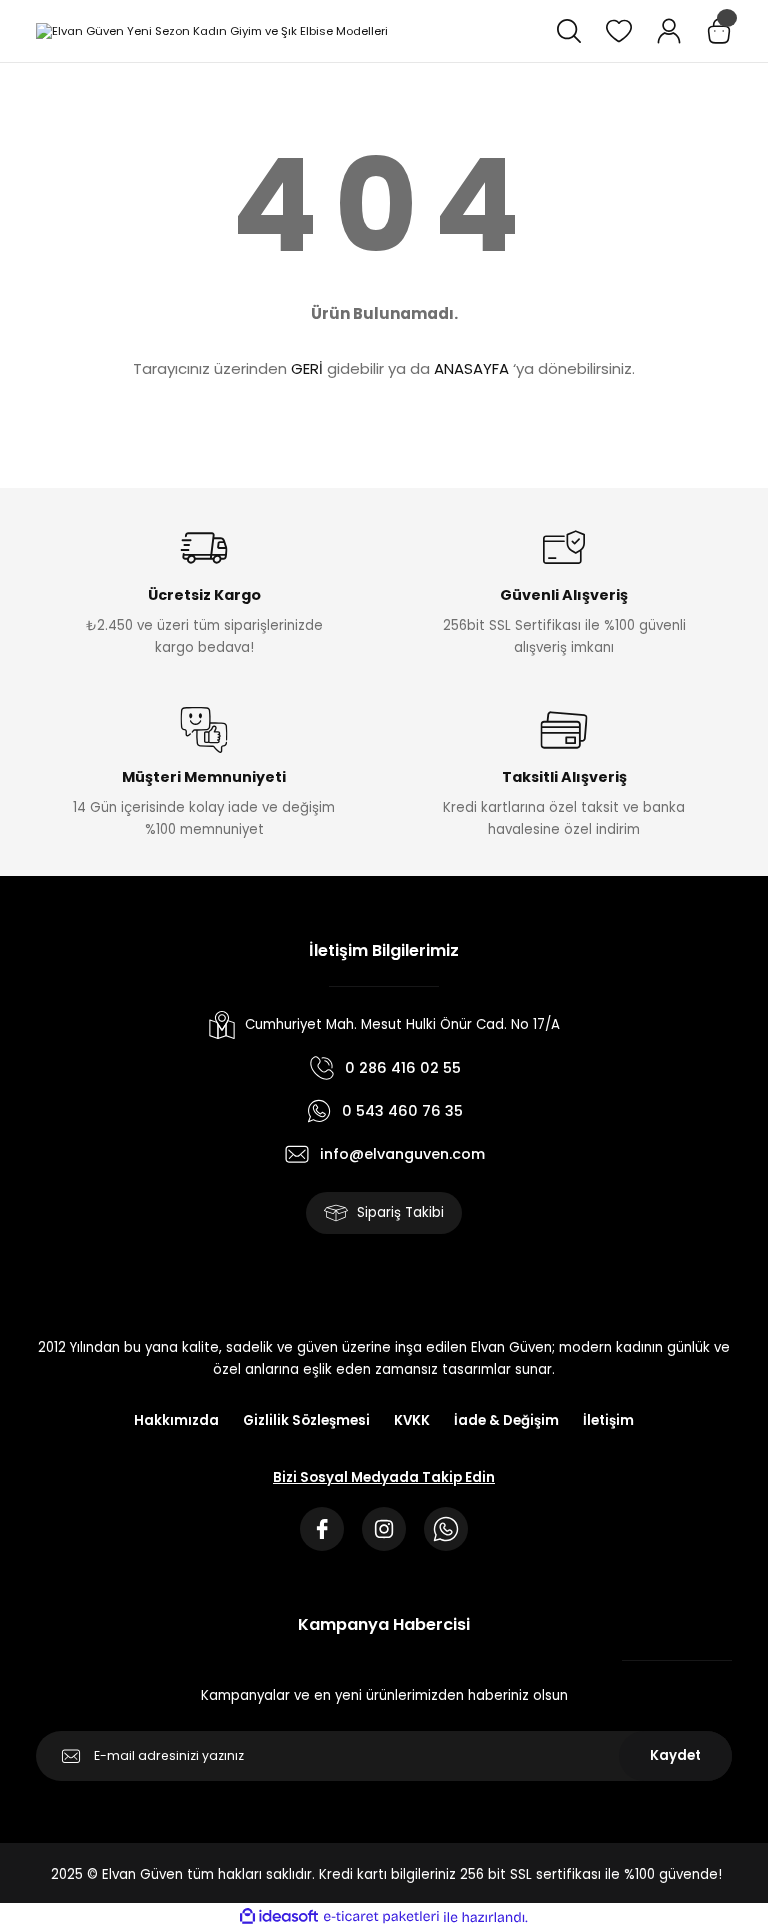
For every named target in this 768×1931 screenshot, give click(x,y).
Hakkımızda (176, 1420)
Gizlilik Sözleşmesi (306, 1420)
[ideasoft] (279, 1917)
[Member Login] (669, 31)
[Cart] (719, 31)
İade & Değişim (506, 1420)
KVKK (412, 1420)
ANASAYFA (471, 368)
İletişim (608, 1420)
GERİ (307, 368)
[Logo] (212, 30)
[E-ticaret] (381, 1917)
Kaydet (675, 1755)
